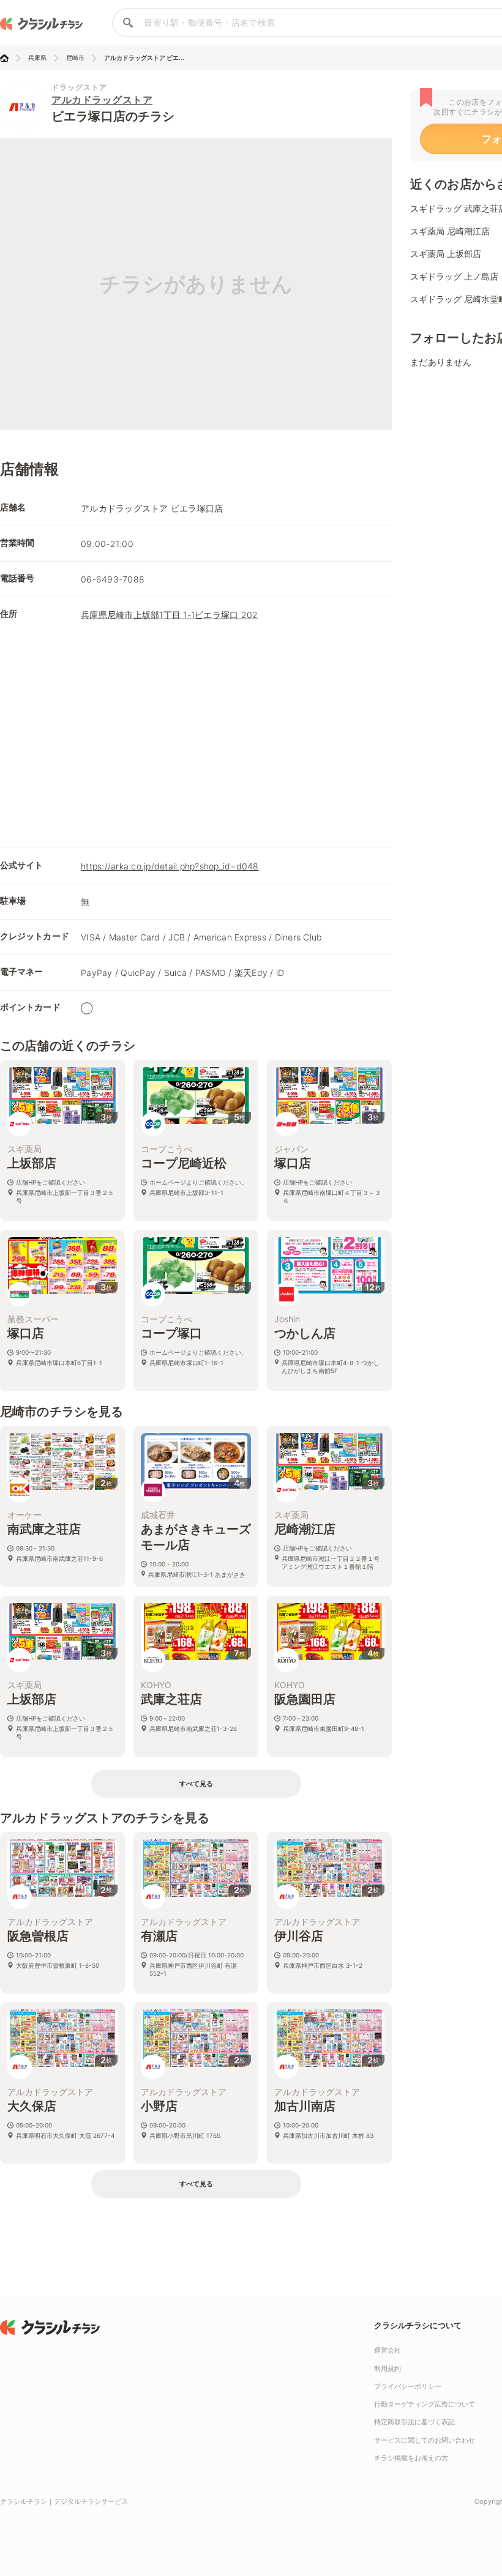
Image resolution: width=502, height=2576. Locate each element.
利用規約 (388, 2369)
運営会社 (388, 2350)
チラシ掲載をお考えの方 (411, 2458)
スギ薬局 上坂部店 (446, 254)
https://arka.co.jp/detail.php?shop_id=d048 (170, 866)
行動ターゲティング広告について (425, 2404)
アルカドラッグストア (102, 100)
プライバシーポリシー (408, 2386)
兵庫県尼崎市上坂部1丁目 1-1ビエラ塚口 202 (169, 615)
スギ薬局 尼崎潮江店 (450, 231)
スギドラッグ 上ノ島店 (454, 276)
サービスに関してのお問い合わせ (425, 2440)
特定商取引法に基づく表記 (414, 2422)
